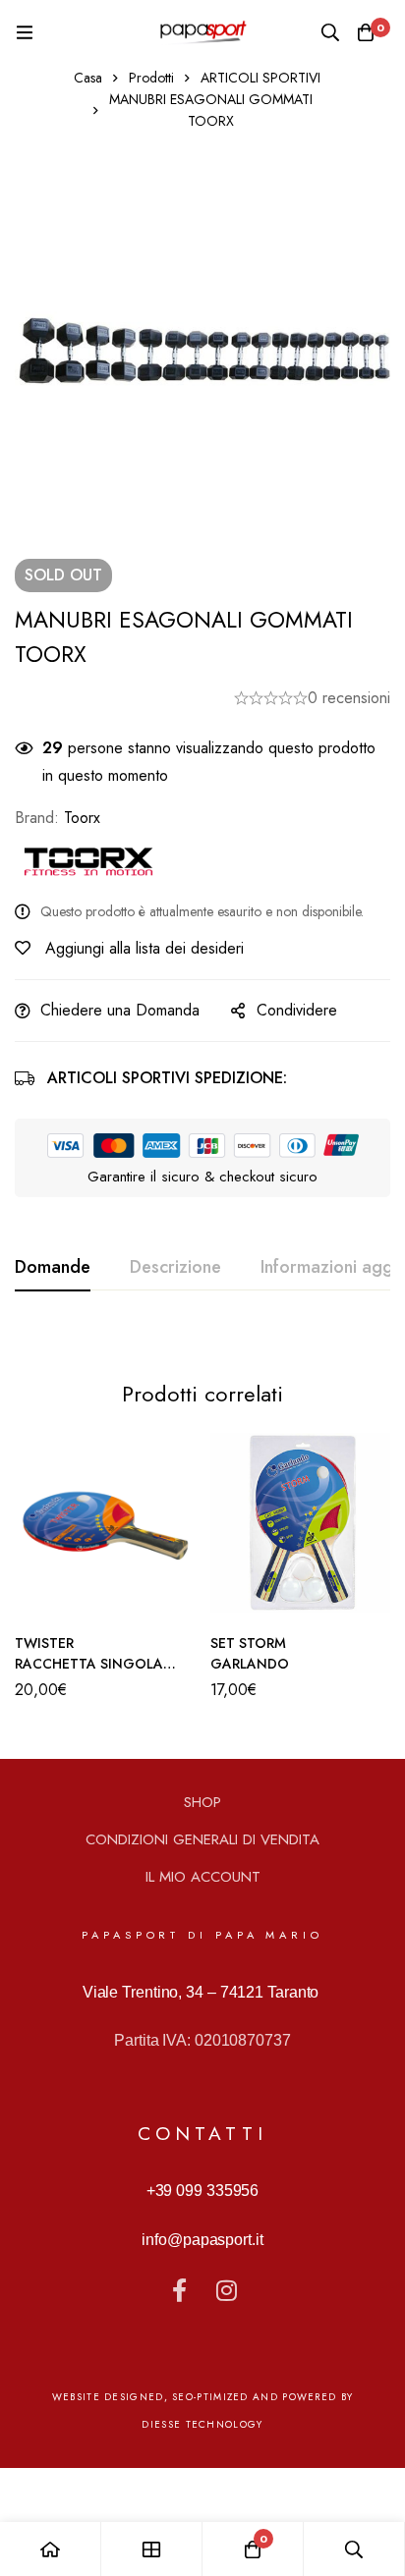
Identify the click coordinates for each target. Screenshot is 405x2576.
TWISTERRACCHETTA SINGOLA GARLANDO (89, 1664)
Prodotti (151, 78)
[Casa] (51, 2549)
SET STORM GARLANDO (250, 1653)
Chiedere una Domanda (120, 1010)
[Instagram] (226, 2290)
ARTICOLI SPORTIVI (260, 78)
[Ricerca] (330, 32)
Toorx (82, 818)
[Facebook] (179, 2290)
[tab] (53, 1268)
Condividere (297, 1010)
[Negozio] (152, 2549)
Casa (88, 78)
